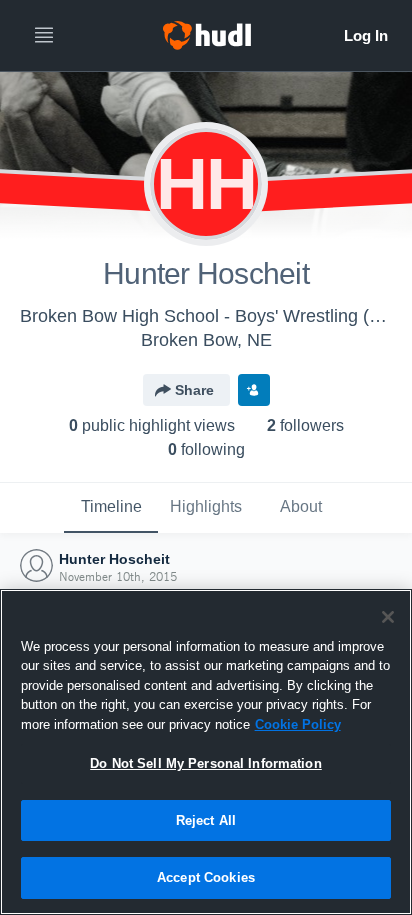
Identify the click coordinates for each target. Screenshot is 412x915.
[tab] (111, 508)
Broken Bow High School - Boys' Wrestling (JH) (208, 316)
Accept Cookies (206, 877)
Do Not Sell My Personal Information (206, 763)
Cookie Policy (298, 724)
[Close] (388, 617)
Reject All (206, 820)
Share (194, 390)
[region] (206, 752)
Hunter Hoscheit (114, 559)
